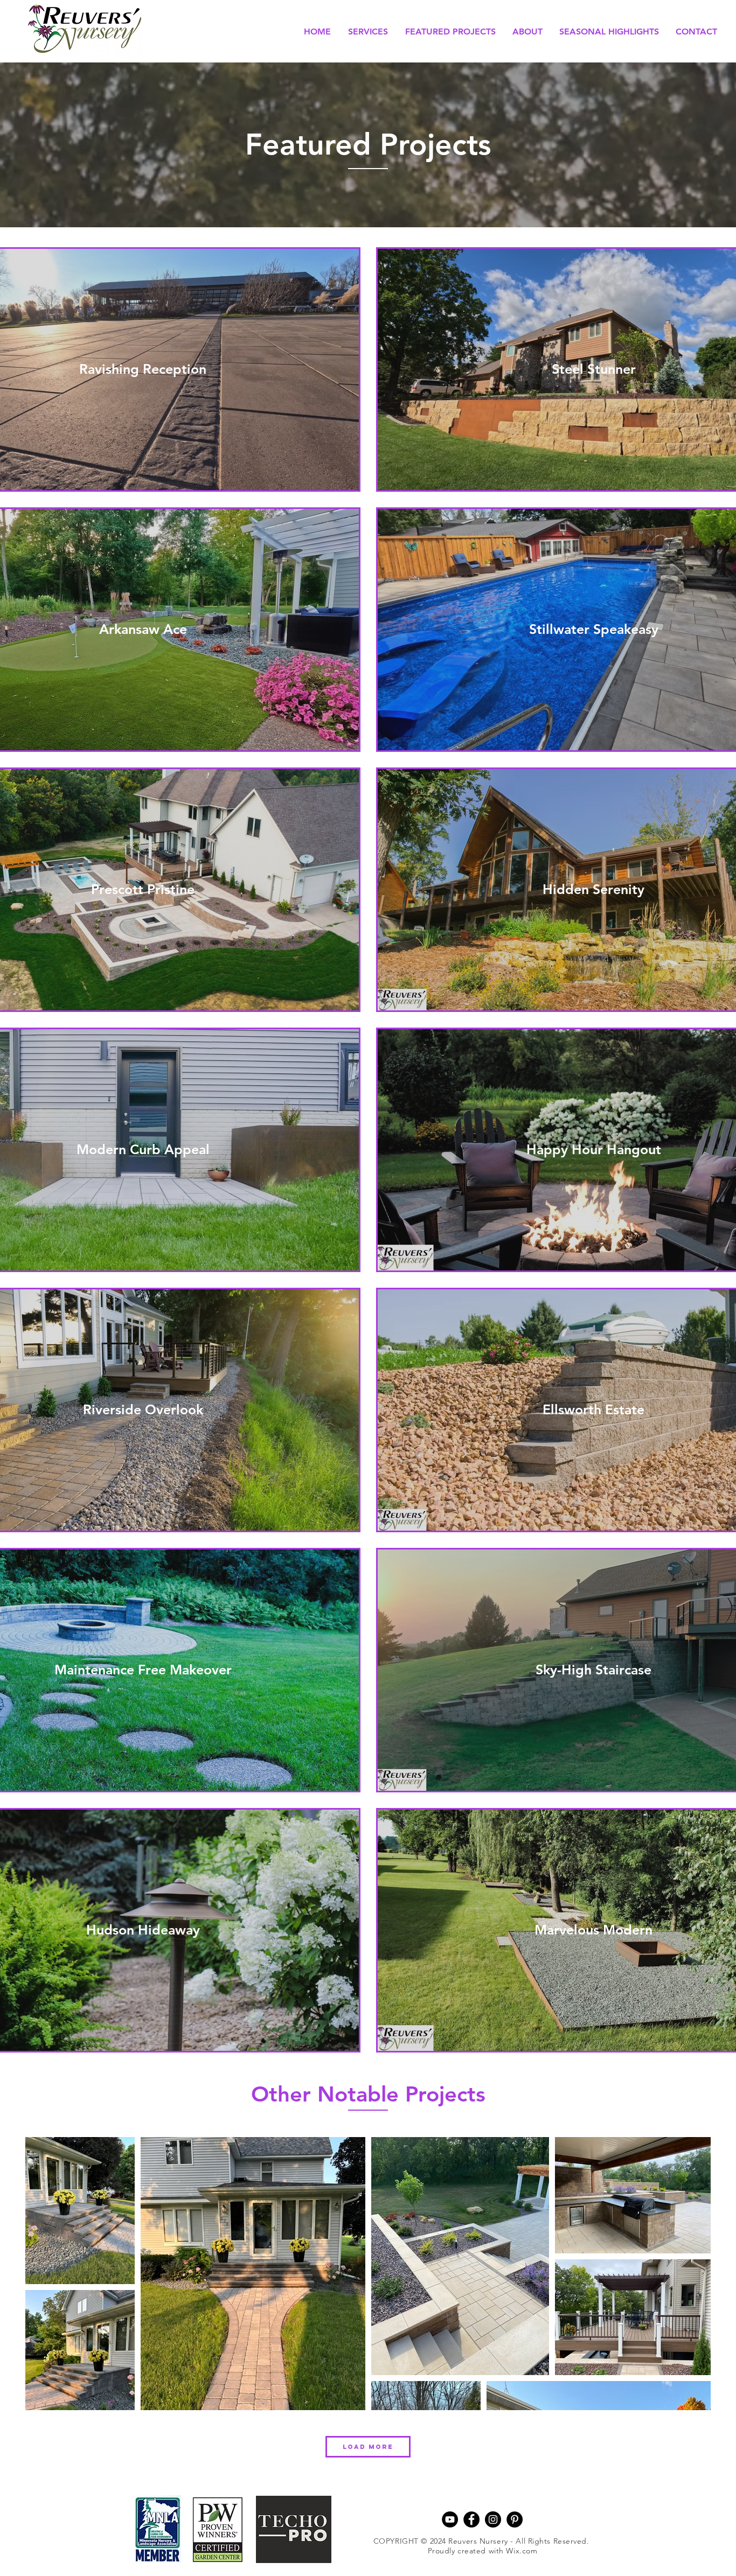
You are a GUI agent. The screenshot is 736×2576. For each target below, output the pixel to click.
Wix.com (522, 2551)
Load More (368, 2447)
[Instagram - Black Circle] (493, 2519)
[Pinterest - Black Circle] (515, 2519)
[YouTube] (450, 2519)
